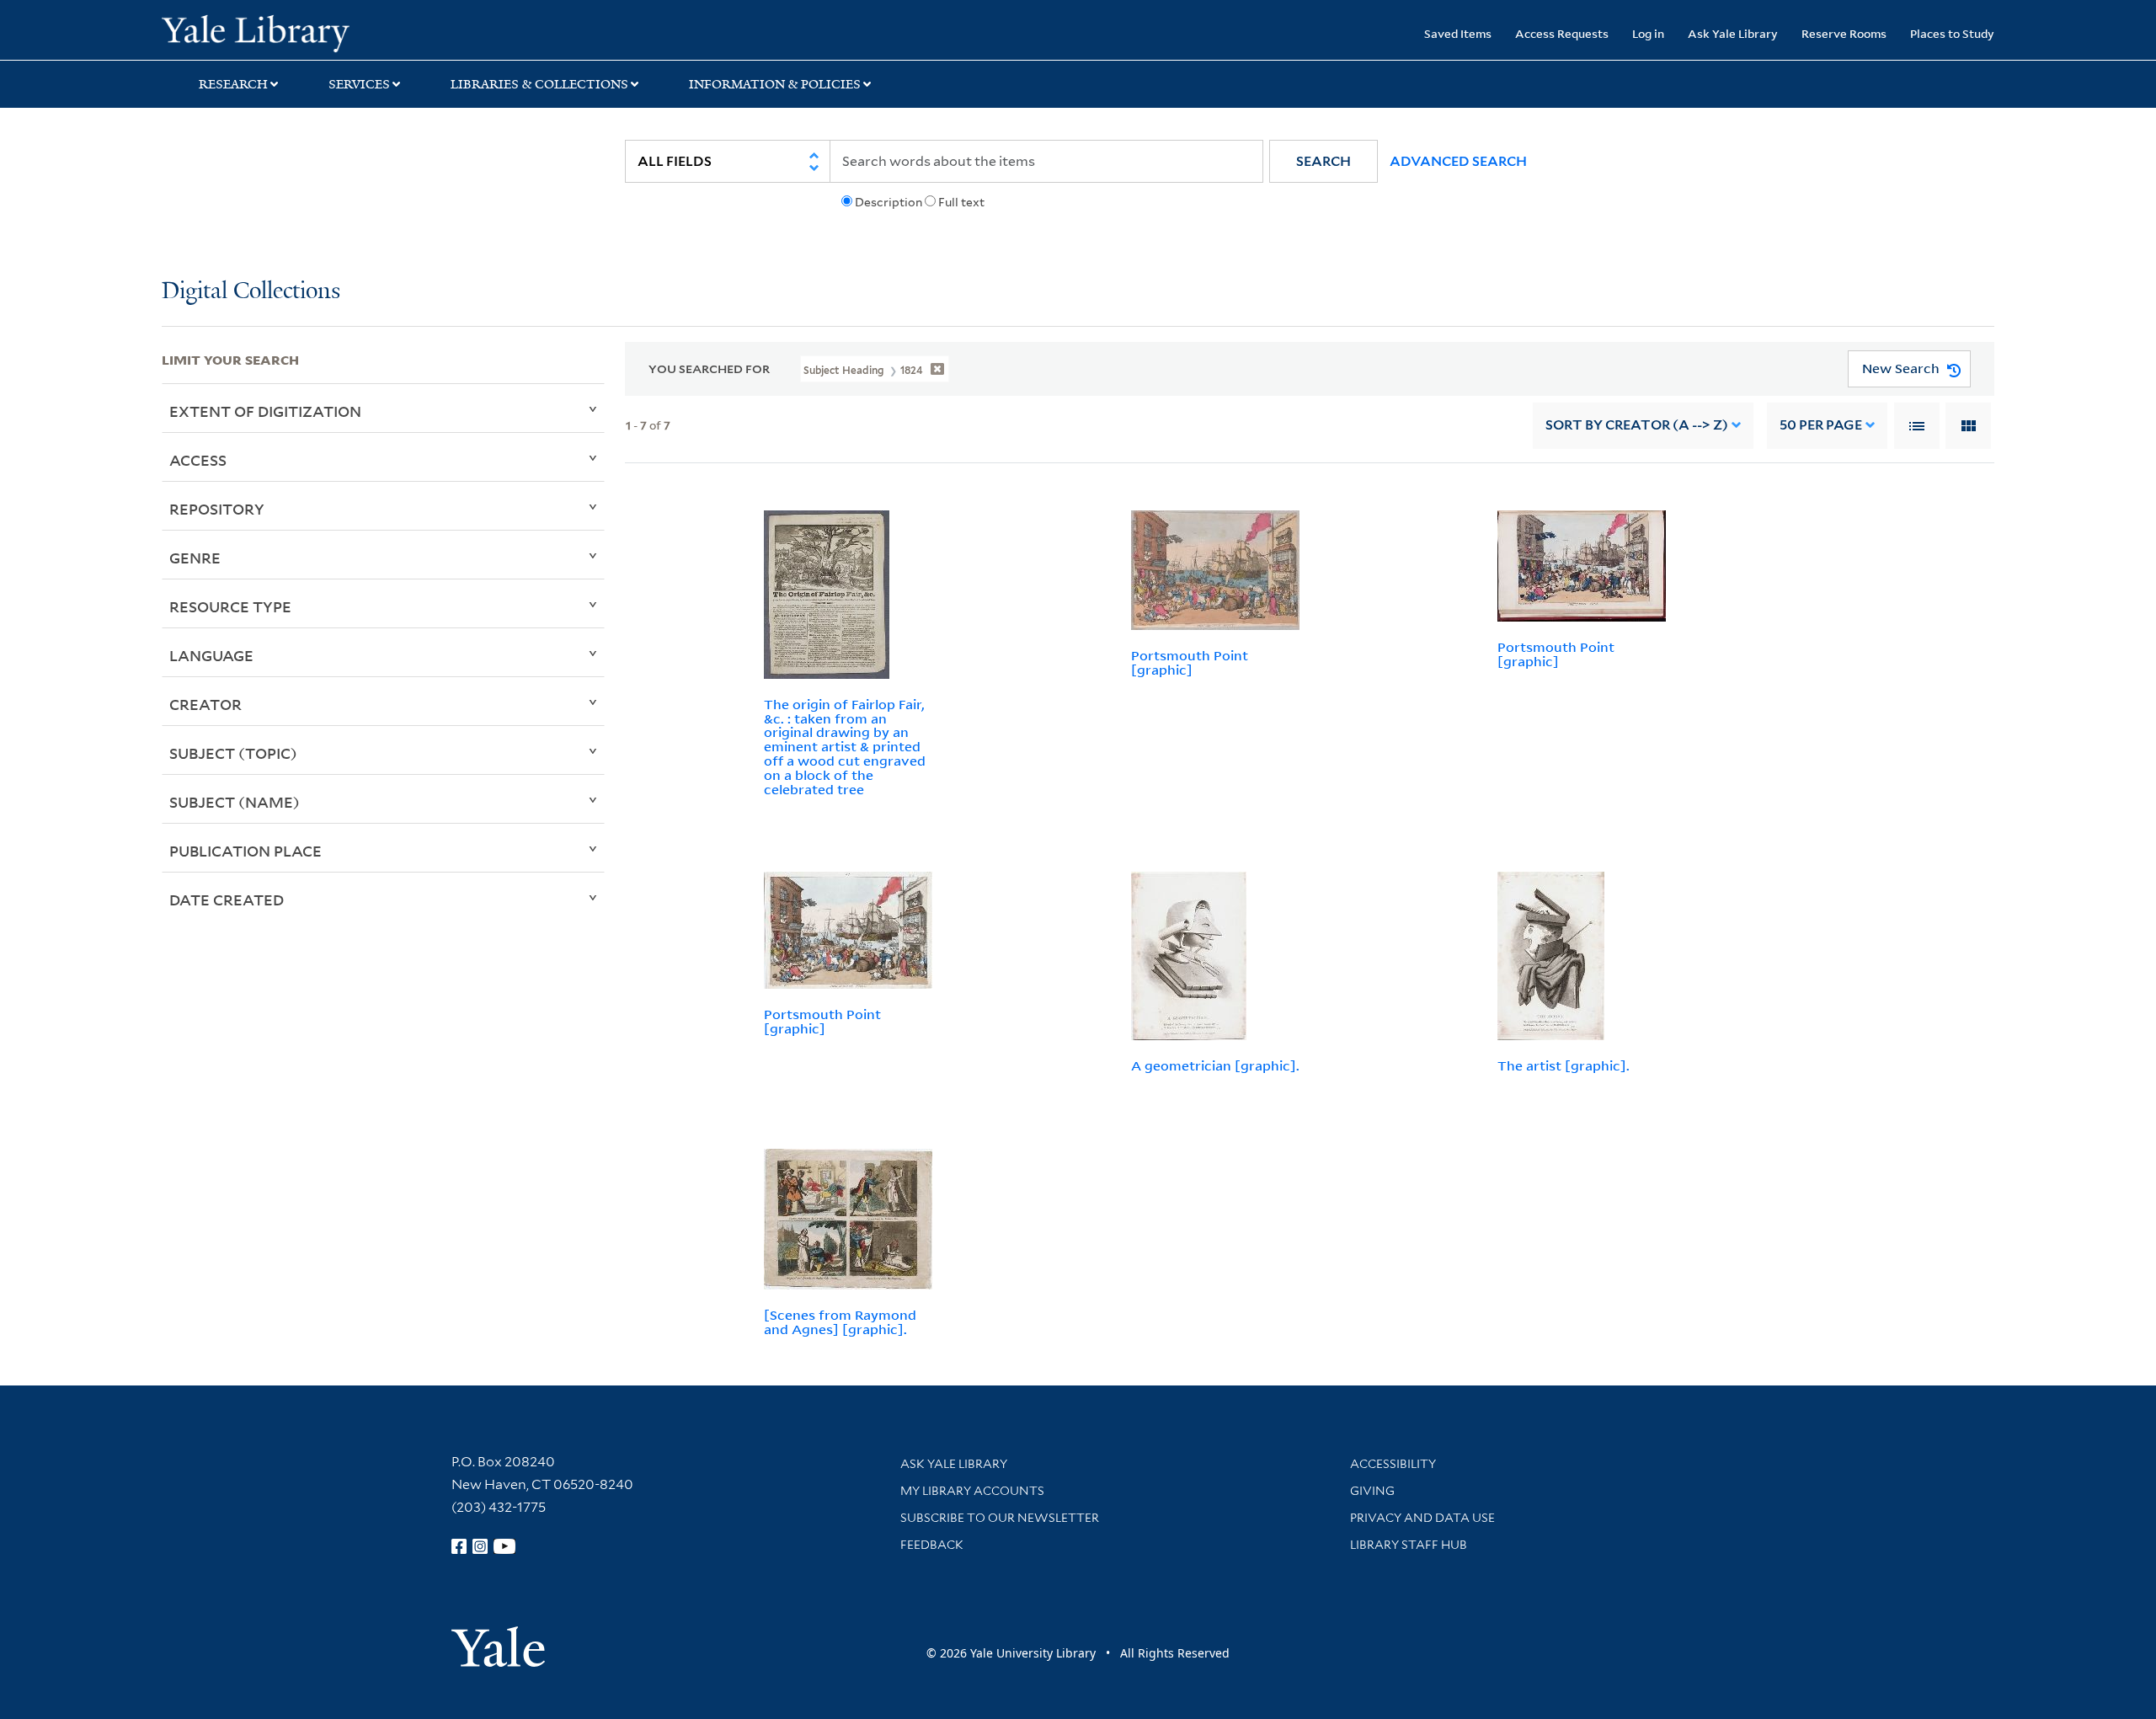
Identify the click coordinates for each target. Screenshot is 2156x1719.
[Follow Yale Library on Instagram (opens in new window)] (480, 1546)
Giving (1372, 1491)
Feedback (932, 1545)
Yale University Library (299, 32)
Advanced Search (1458, 161)
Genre (195, 558)
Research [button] (233, 84)
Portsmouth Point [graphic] (1190, 662)
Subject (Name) (235, 802)
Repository (217, 509)
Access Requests (1562, 33)
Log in (1648, 33)
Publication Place (245, 851)
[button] (1323, 161)
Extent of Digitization (265, 411)
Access (198, 460)
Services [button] (359, 84)
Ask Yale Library (1733, 33)
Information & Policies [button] (775, 84)
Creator (205, 704)
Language (211, 655)
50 (1821, 425)
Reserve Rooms (1844, 33)
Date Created (227, 900)
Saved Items (1458, 33)
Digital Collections (251, 292)
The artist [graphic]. (1564, 1065)
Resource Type (230, 606)
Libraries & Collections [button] (539, 84)
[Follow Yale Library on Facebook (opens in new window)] (459, 1546)
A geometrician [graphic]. (1215, 1065)
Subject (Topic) (233, 753)
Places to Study (1952, 33)
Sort (1637, 425)
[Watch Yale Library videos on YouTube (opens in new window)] (504, 1546)
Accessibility (1393, 1464)
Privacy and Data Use (1422, 1518)
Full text (961, 202)
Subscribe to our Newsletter (1000, 1518)
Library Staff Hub (1409, 1545)
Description (889, 202)
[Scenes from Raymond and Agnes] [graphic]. (840, 1322)
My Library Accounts (972, 1491)
